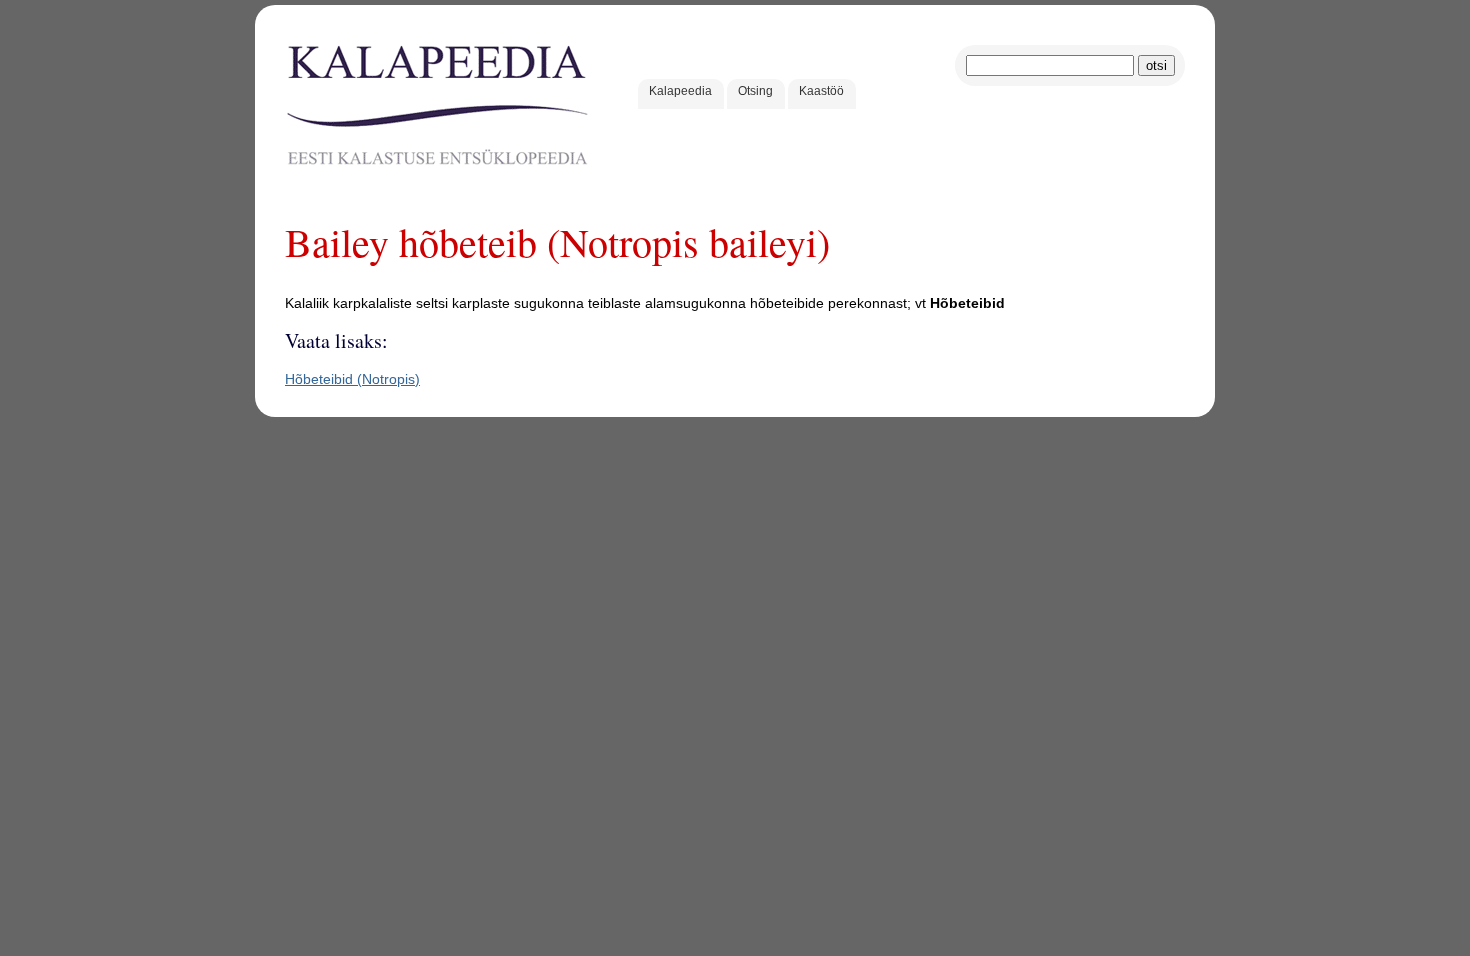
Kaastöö (821, 91)
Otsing (755, 91)
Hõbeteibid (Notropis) (352, 379)
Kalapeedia (680, 91)
